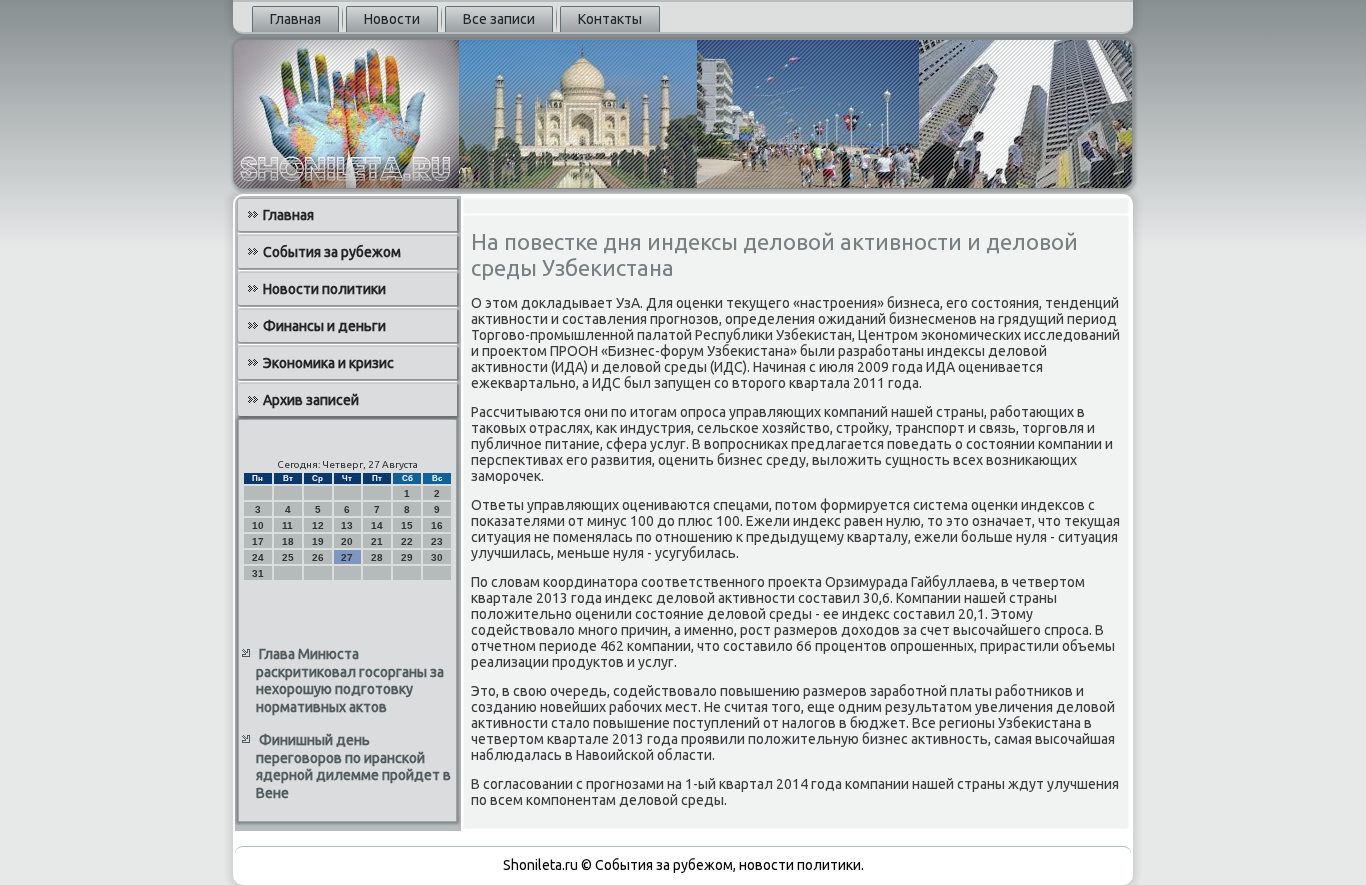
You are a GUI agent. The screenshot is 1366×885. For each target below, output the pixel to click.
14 (377, 525)
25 (288, 557)
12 (318, 525)
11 (287, 525)
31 (258, 573)
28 (377, 557)
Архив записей (311, 400)
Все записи (499, 19)
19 (318, 541)
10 (258, 525)
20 (347, 541)
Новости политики (324, 289)
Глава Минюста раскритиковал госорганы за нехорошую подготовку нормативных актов (350, 680)
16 (437, 525)
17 (258, 541)
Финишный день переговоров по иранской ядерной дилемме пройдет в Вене (353, 766)
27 (347, 557)
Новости (392, 19)
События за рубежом (332, 252)
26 (318, 557)
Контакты (610, 19)
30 (437, 557)
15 (407, 525)
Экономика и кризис (328, 363)
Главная (295, 19)
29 (407, 557)
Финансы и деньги (324, 326)
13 (347, 525)
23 (437, 541)
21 (377, 541)
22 (407, 541)
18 (288, 541)
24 (258, 557)
